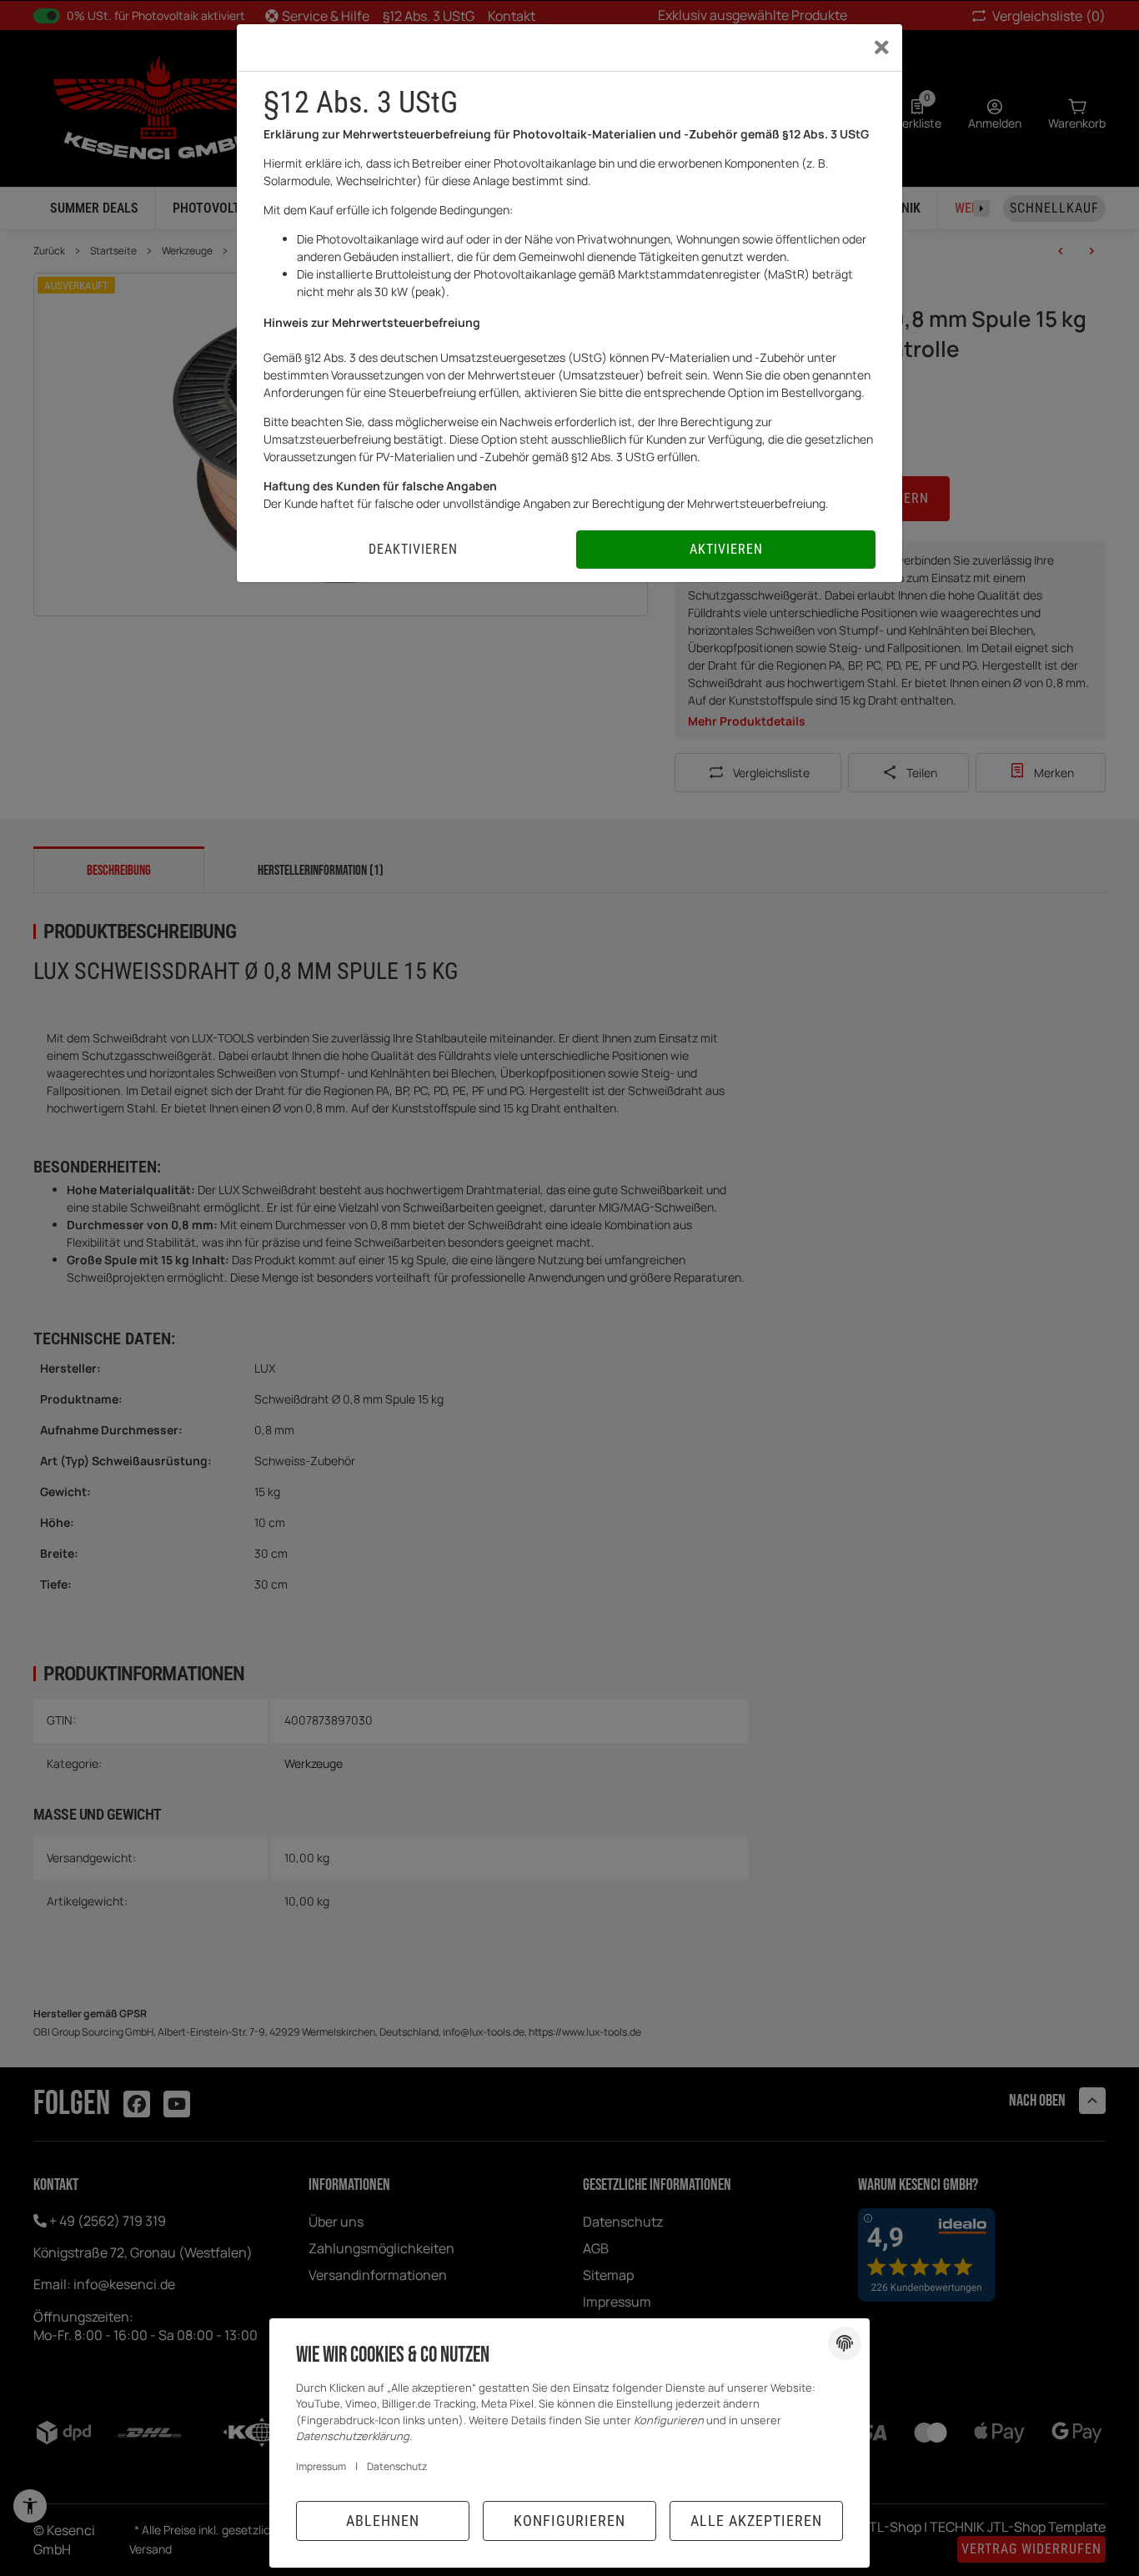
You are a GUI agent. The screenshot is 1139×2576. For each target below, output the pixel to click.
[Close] (882, 48)
